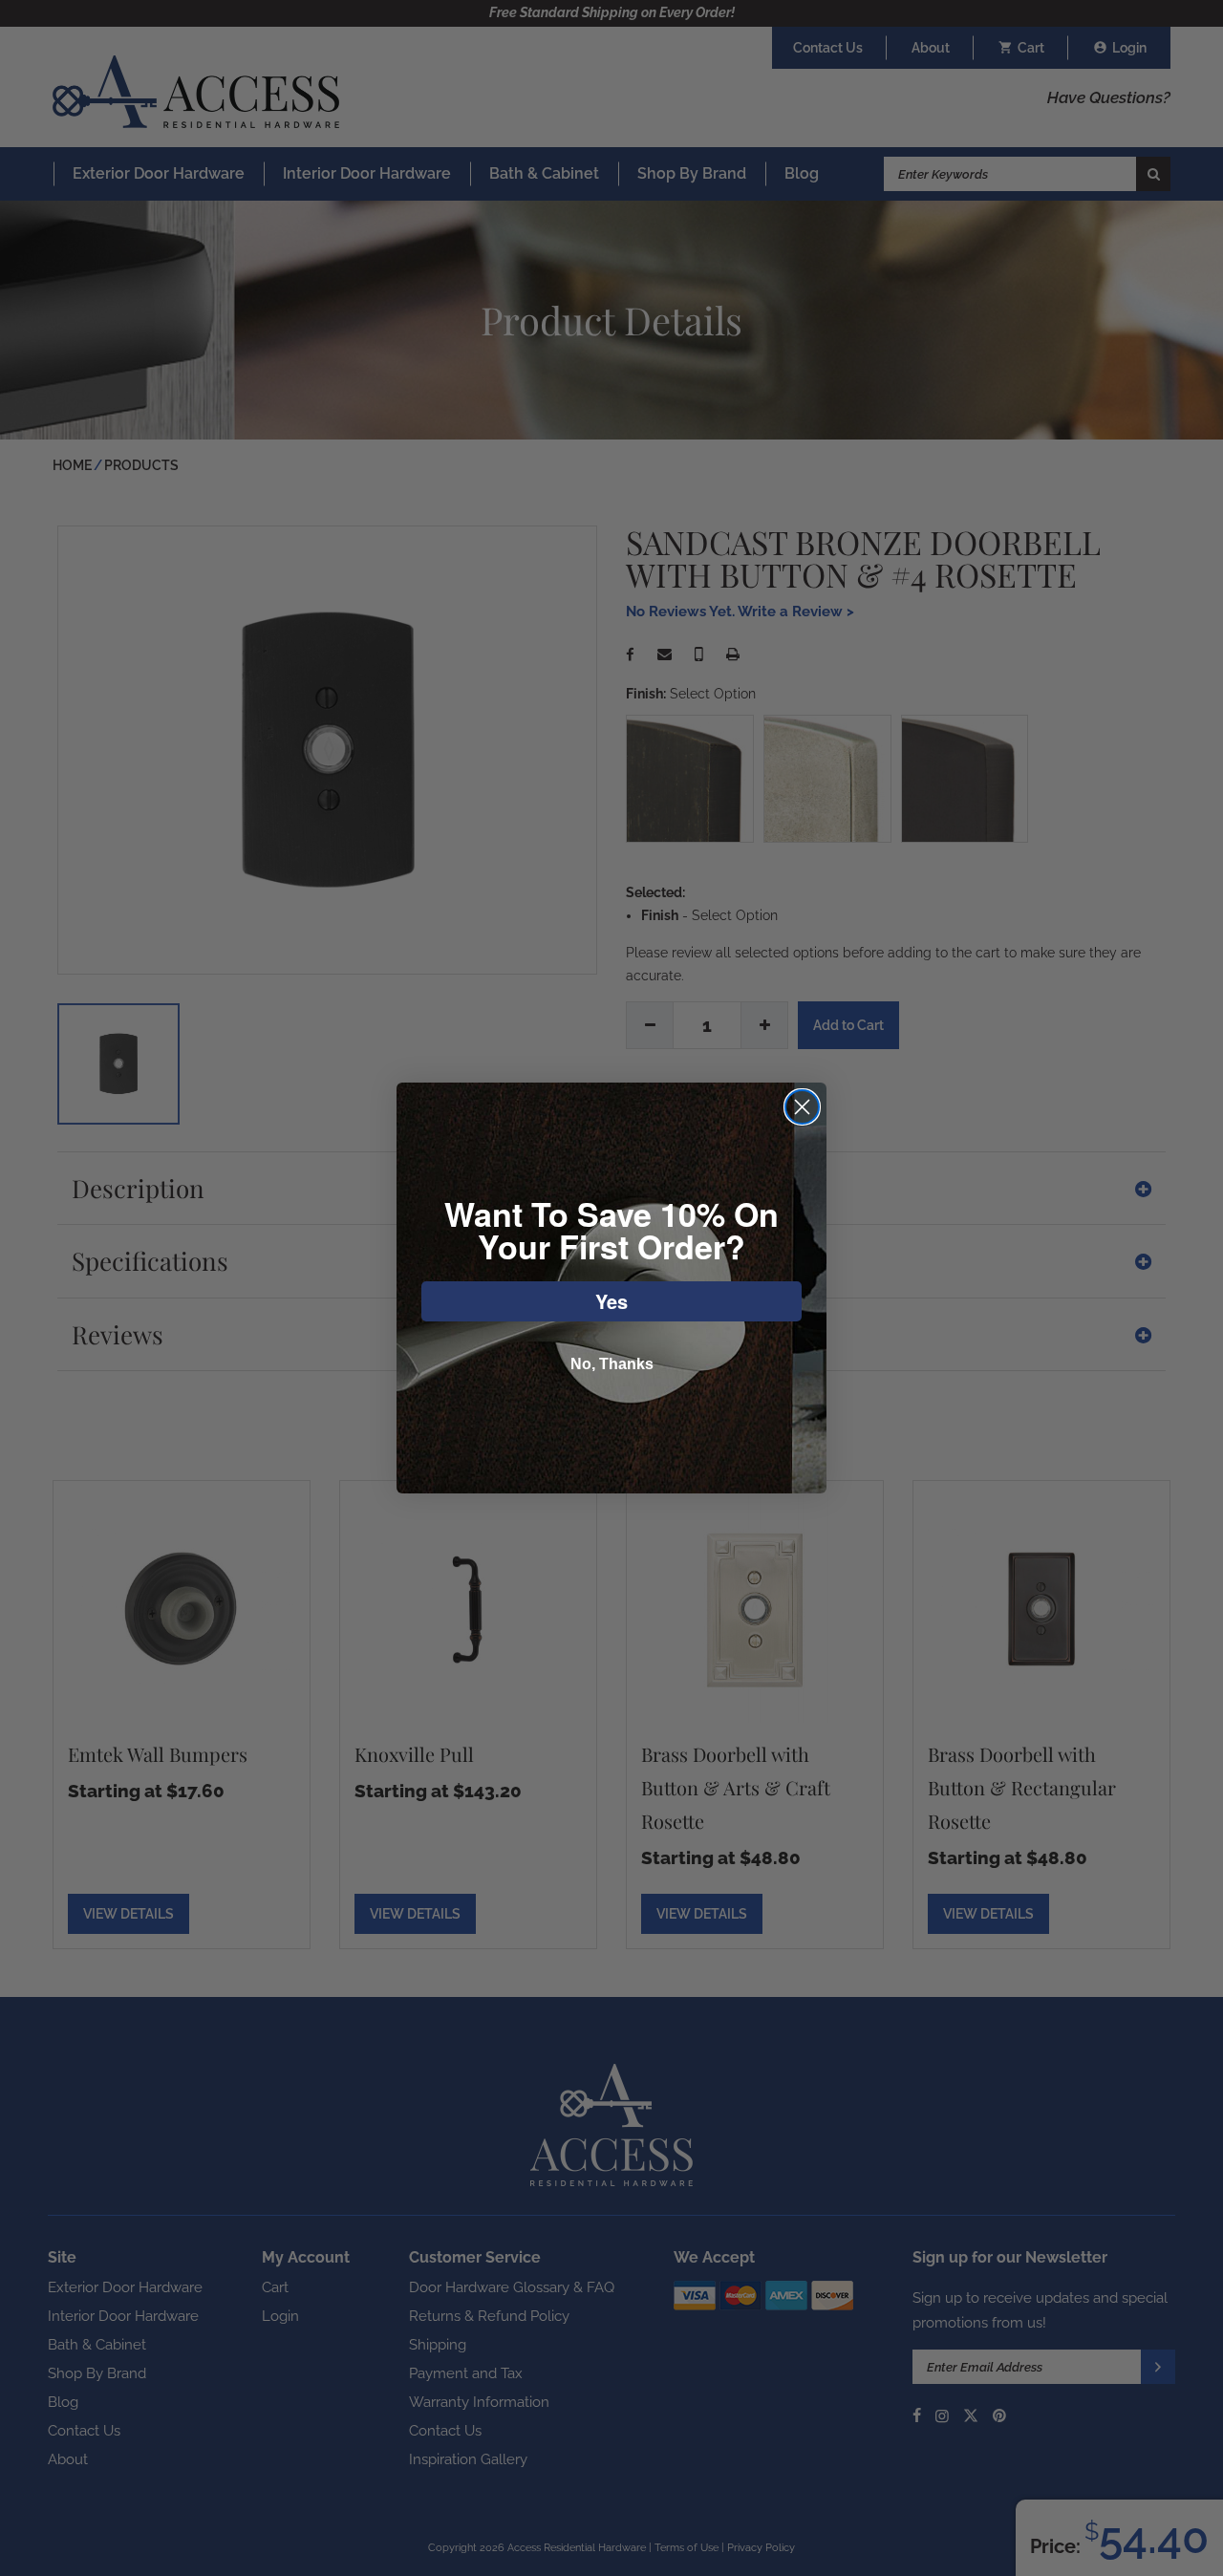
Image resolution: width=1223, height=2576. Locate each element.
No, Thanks (612, 1364)
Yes (611, 1301)
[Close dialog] (802, 1107)
